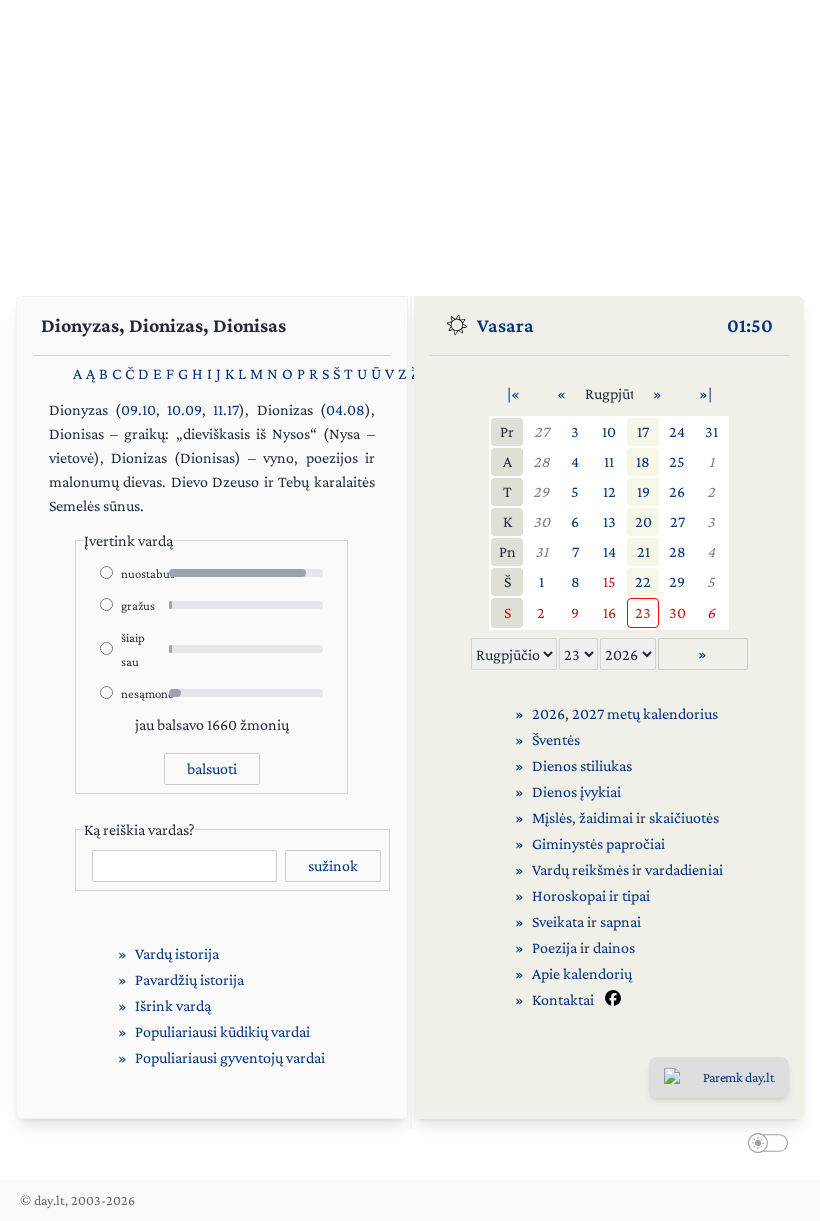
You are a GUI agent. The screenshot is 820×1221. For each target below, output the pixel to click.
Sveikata (558, 921)
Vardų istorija (177, 953)
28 (541, 461)
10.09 (184, 409)
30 (541, 521)
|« (513, 393)
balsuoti (212, 768)
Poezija (554, 947)
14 (609, 551)
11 (609, 461)
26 (677, 491)
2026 (548, 713)
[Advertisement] (410, 140)
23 (643, 612)
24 (677, 431)
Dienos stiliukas (582, 765)
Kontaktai (563, 999)
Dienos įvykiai (576, 791)
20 (643, 521)
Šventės (556, 739)
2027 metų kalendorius (645, 713)
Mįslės (552, 817)
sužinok (333, 865)
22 (643, 581)
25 (677, 461)
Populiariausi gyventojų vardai (230, 1057)
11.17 (226, 409)
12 (609, 491)
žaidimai (606, 817)
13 (609, 521)
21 (643, 551)
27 (541, 431)
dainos (614, 947)
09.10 (138, 409)
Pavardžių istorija (189, 979)
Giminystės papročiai (598, 843)
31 (711, 431)
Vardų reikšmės (580, 869)
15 (609, 581)
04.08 (345, 409)
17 (643, 431)
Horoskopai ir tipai (591, 895)
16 (609, 612)
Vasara (505, 325)
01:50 (750, 325)
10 (609, 431)
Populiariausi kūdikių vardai (222, 1031)
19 (643, 491)
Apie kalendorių (582, 973)
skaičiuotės (684, 817)
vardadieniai (684, 869)
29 (541, 491)
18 (643, 461)
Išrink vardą (173, 1005)
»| (705, 393)
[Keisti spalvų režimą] (764, 1145)
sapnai (620, 921)
